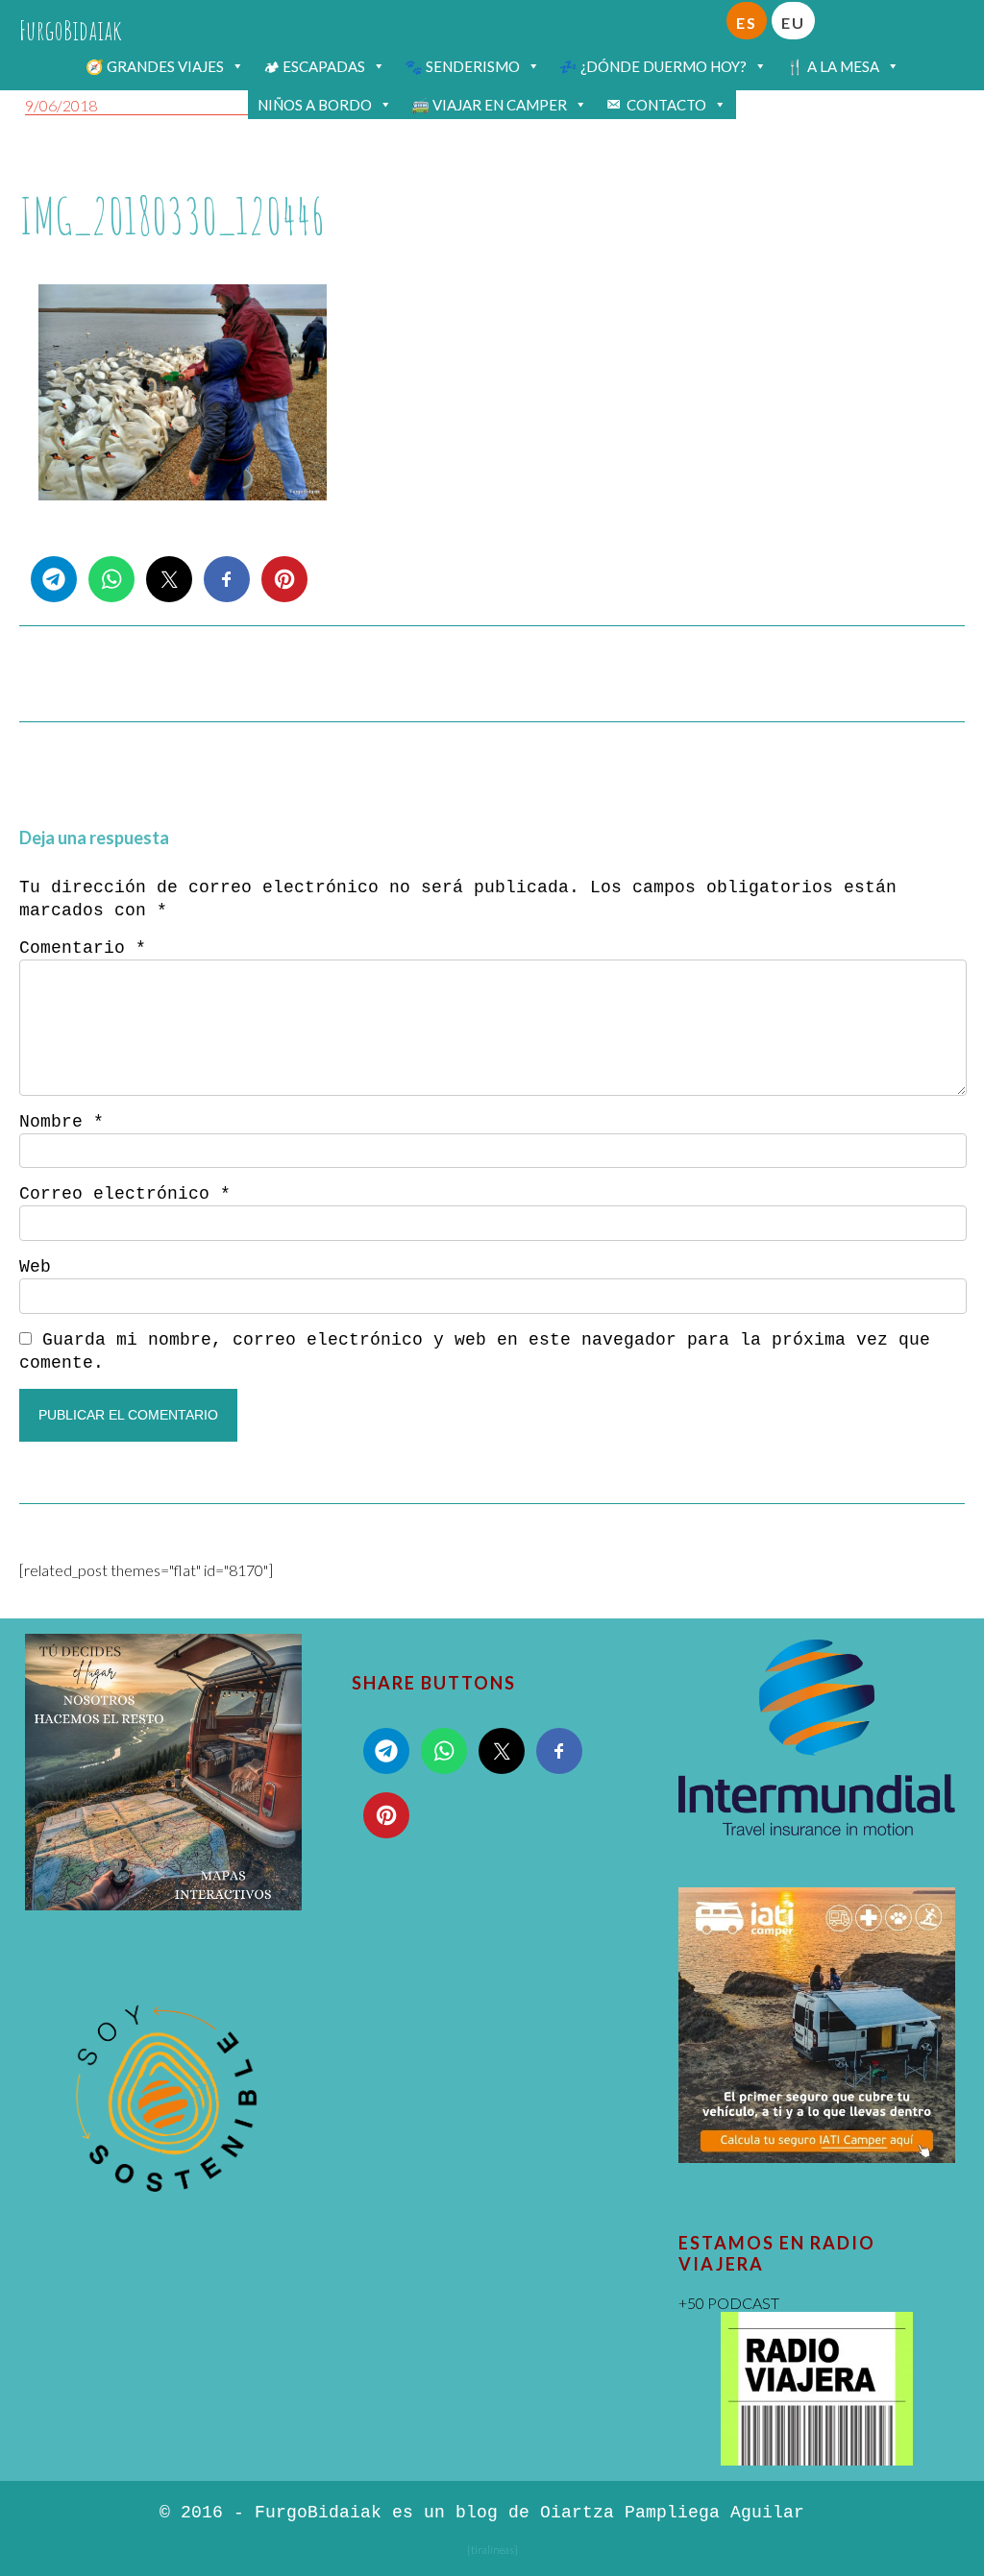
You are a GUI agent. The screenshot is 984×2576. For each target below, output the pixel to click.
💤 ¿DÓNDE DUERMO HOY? (653, 66)
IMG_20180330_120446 (172, 216)
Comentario (83, 948)
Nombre (61, 1122)
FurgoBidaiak (71, 30)
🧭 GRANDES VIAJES (155, 66)
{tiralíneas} (492, 2550)
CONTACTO (666, 105)
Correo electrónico (125, 1194)
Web (35, 1267)
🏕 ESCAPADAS (314, 66)
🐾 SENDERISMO (462, 66)
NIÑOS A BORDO (315, 105)
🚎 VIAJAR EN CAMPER (489, 105)
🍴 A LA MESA (833, 66)
